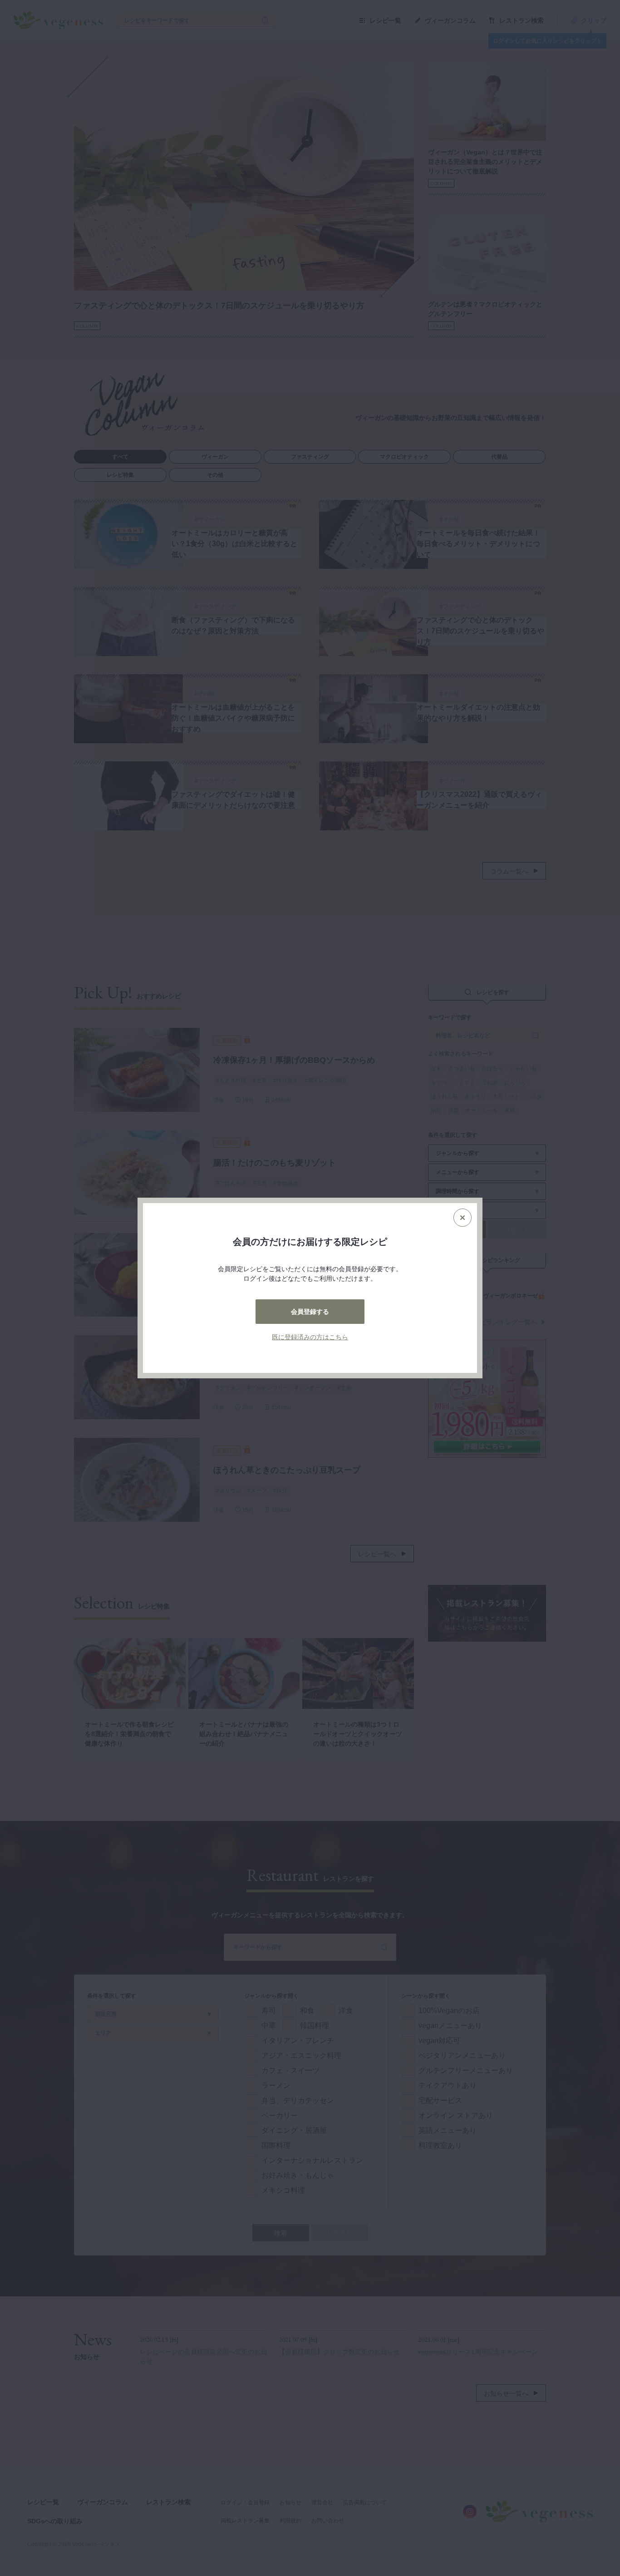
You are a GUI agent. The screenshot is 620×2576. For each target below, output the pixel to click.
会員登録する (310, 1312)
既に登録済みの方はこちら (310, 1337)
